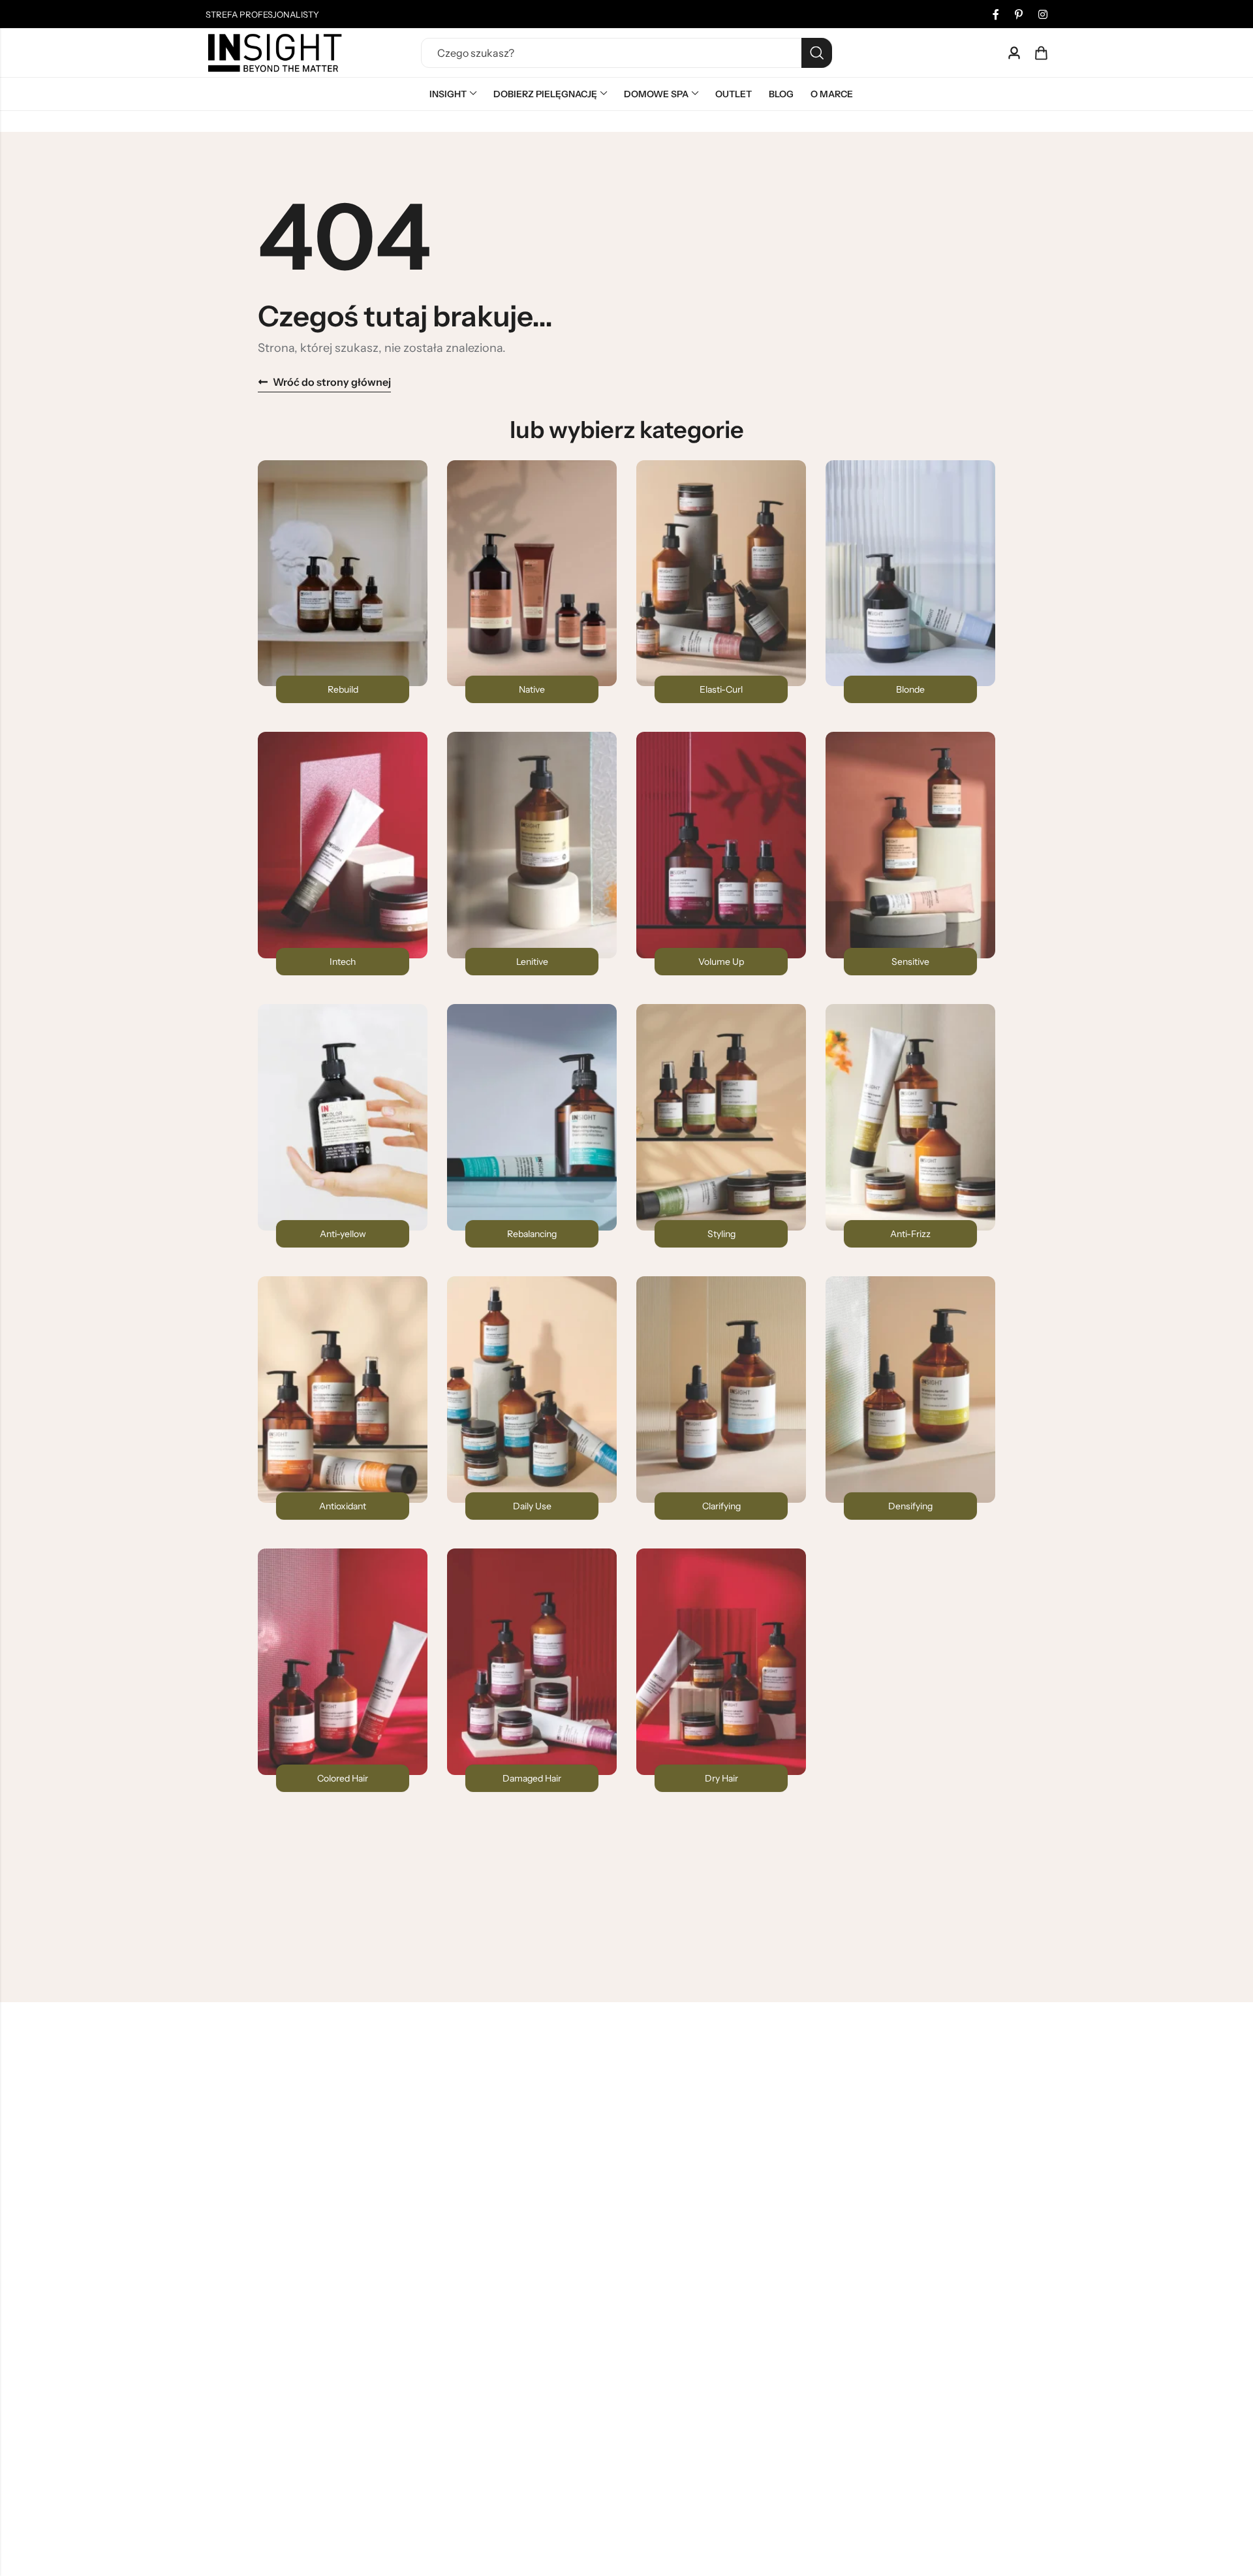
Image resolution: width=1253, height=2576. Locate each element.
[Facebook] (996, 14)
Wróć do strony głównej (332, 382)
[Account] (1014, 53)
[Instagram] (1043, 14)
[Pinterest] (1019, 14)
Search (817, 53)
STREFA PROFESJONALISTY (262, 14)
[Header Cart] (1041, 53)
